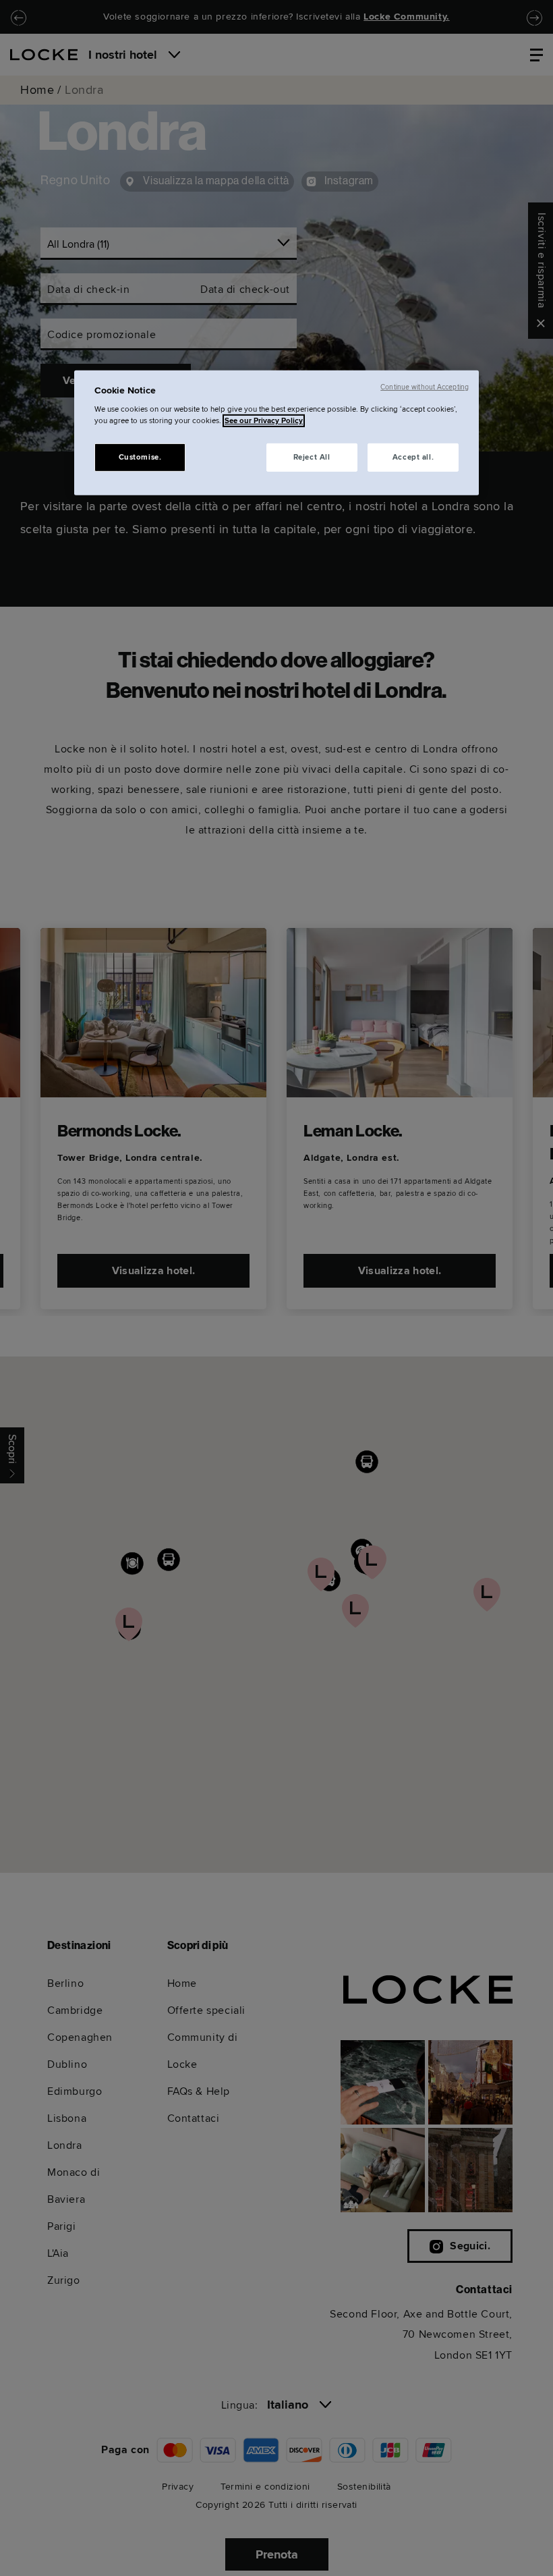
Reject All (312, 457)
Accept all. (413, 457)
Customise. (140, 457)
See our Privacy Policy (264, 421)
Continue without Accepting (425, 386)
